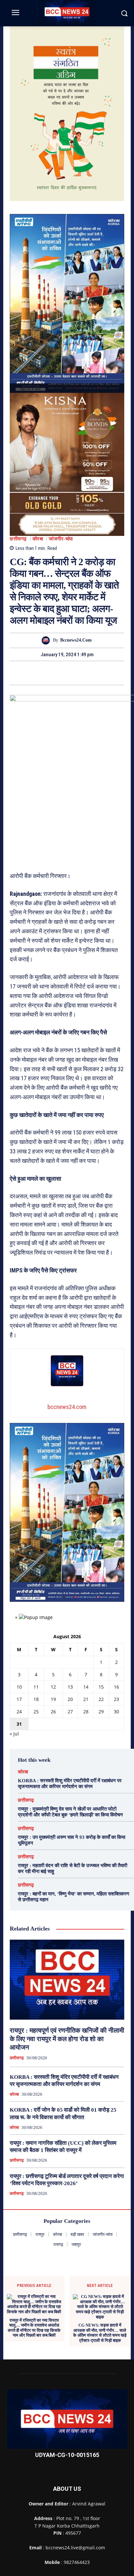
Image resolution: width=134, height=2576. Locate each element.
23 (116, 1699)
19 (53, 1699)
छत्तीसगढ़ (18, 539)
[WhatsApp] (89, 673)
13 (70, 1687)
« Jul (14, 1734)
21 (86, 1699)
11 (36, 1687)
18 (36, 1699)
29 (101, 1712)
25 (36, 1712)
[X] (60, 673)
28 (86, 1712)
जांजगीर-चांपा (61, 539)
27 (70, 1712)
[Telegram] (74, 673)
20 (70, 1699)
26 (53, 1712)
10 (19, 1687)
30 (116, 1712)
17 (19, 1699)
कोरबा (38, 539)
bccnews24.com (76, 640)
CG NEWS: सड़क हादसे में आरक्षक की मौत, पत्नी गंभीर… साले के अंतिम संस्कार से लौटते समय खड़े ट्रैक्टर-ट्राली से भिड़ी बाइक (100, 2333)
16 (116, 1687)
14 (86, 1687)
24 (19, 1712)
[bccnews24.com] (47, 640)
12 (53, 1687)
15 (101, 1687)
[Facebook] (45, 673)
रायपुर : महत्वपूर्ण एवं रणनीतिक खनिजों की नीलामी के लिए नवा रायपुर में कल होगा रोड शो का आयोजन (67, 2039)
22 (101, 1699)
